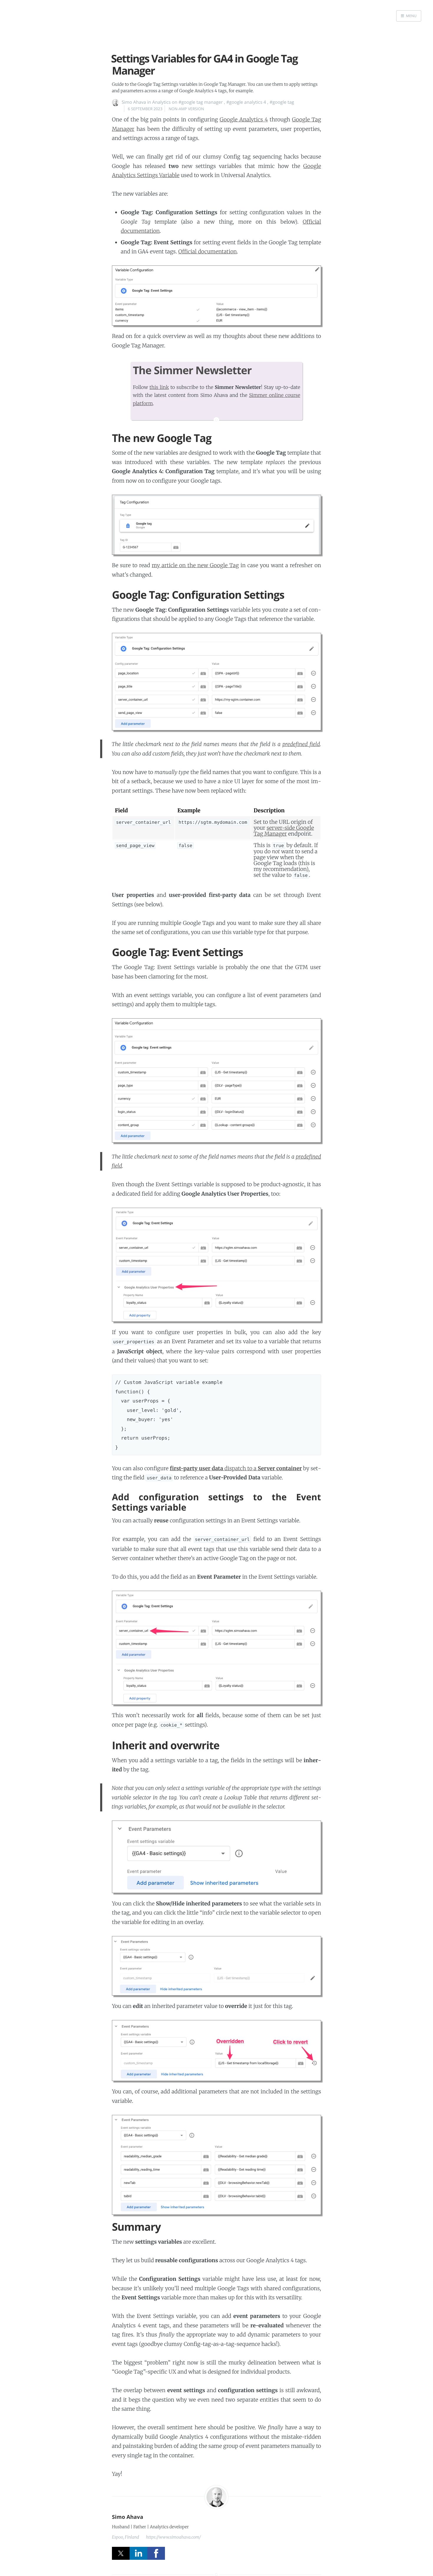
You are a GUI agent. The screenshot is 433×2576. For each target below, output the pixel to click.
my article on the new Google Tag (195, 565)
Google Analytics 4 (244, 119)
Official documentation (208, 251)
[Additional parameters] (216, 2165)
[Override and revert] (216, 2051)
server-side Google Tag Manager (284, 831)
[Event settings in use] (216, 1857)
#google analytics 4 (246, 102)
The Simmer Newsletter (192, 370)
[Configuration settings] (216, 682)
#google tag (282, 102)
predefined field (301, 744)
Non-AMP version (186, 109)
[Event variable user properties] (216, 1265)
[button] (409, 16)
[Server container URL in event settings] (216, 1648)
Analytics (162, 102)
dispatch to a (236, 1468)
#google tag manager (201, 102)
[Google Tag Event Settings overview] (216, 296)
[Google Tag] (216, 525)
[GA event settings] (216, 1080)
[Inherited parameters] (216, 1966)
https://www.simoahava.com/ (173, 2537)
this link (159, 387)
